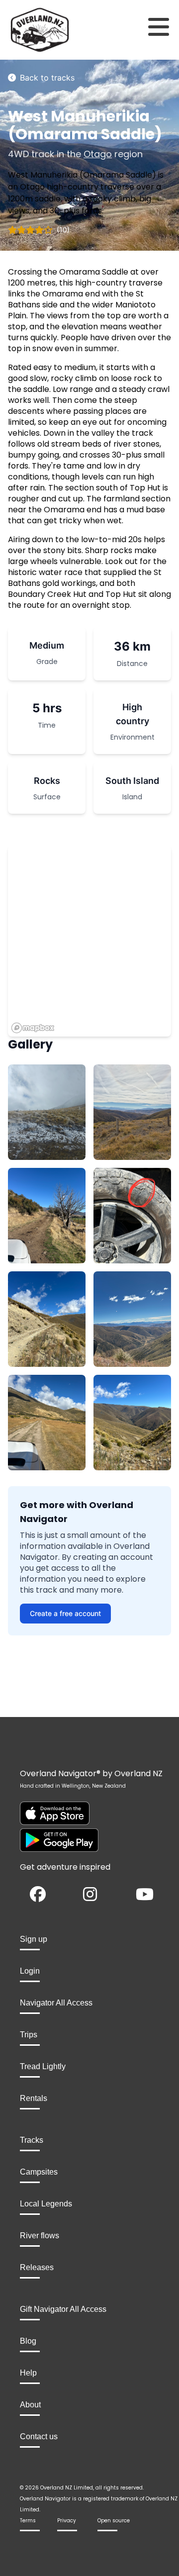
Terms (28, 2521)
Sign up (34, 1939)
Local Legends (46, 2204)
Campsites (39, 2172)
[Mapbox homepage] (33, 1028)
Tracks (32, 2140)
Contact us (39, 2436)
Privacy (67, 2521)
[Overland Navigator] (22, 30)
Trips (29, 2035)
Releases (37, 2267)
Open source (114, 2521)
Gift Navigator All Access (63, 2309)
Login (30, 1971)
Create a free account (65, 1613)
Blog (28, 2341)
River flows (40, 2236)
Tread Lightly (43, 2066)
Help (28, 2373)
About (30, 2405)
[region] (89, 941)
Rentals (34, 2098)
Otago (98, 154)
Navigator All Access (56, 2003)
